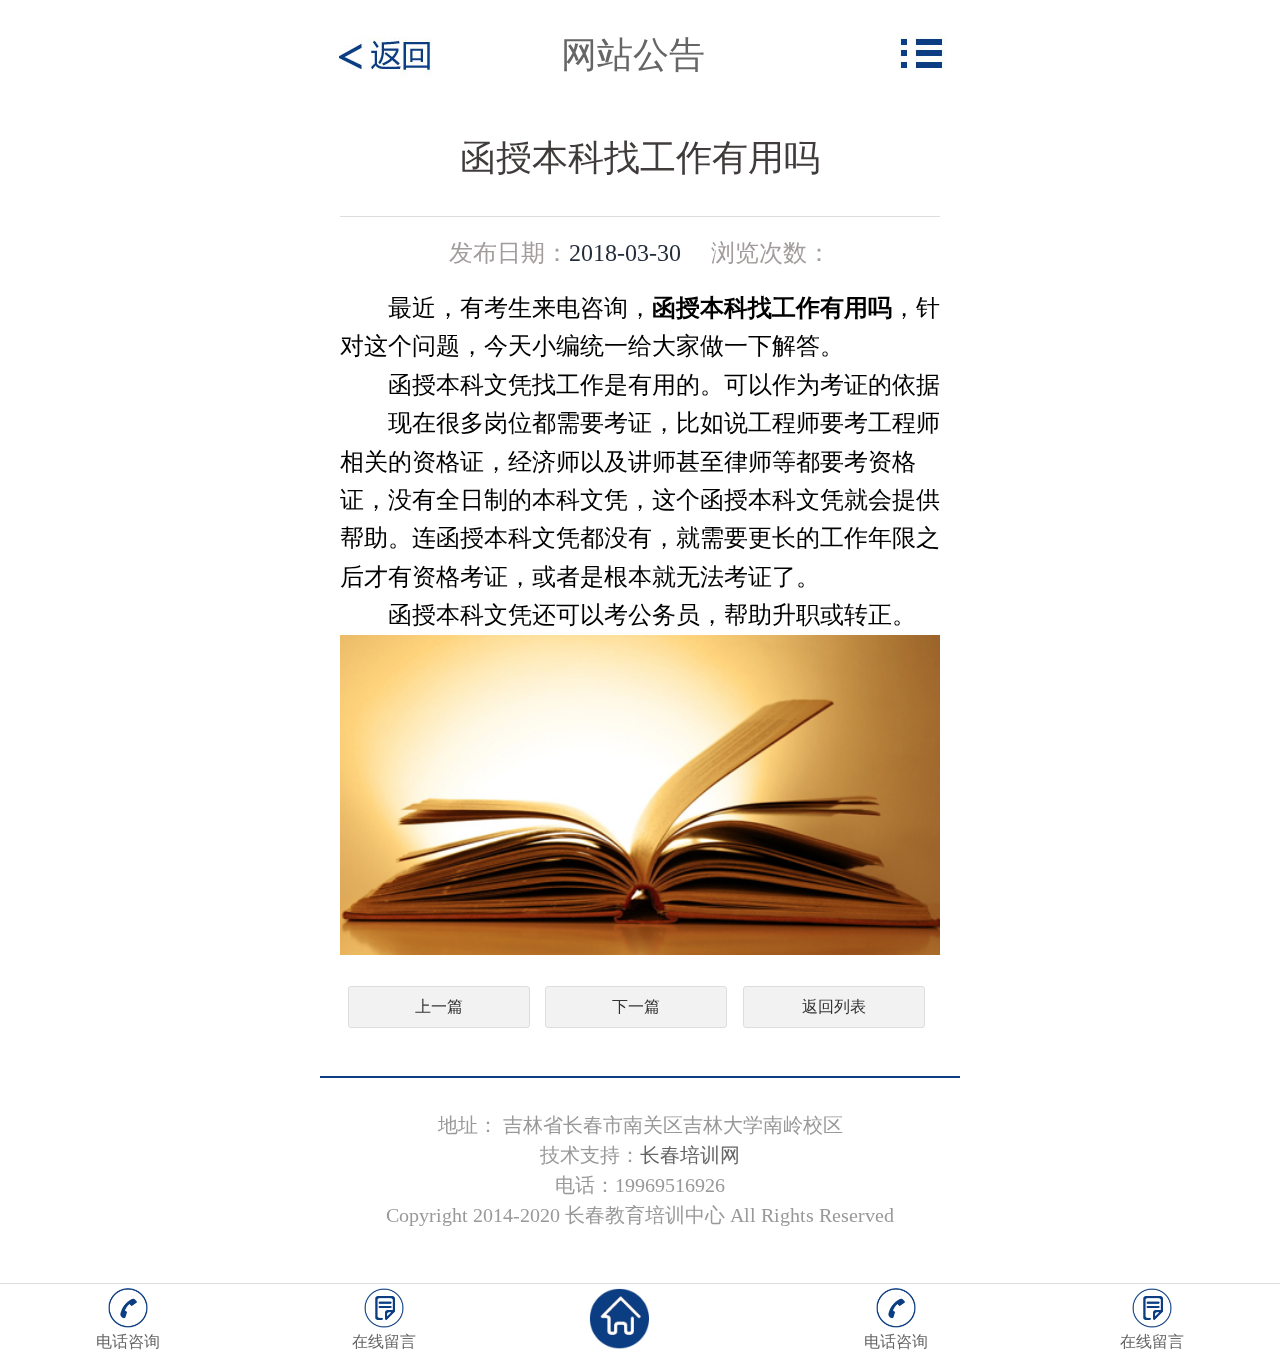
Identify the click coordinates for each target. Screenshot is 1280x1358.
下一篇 (636, 1006)
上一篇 (439, 1006)
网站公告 (633, 55)
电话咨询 (128, 1341)
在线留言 (384, 1341)
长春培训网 (690, 1155)
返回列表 (834, 1006)
